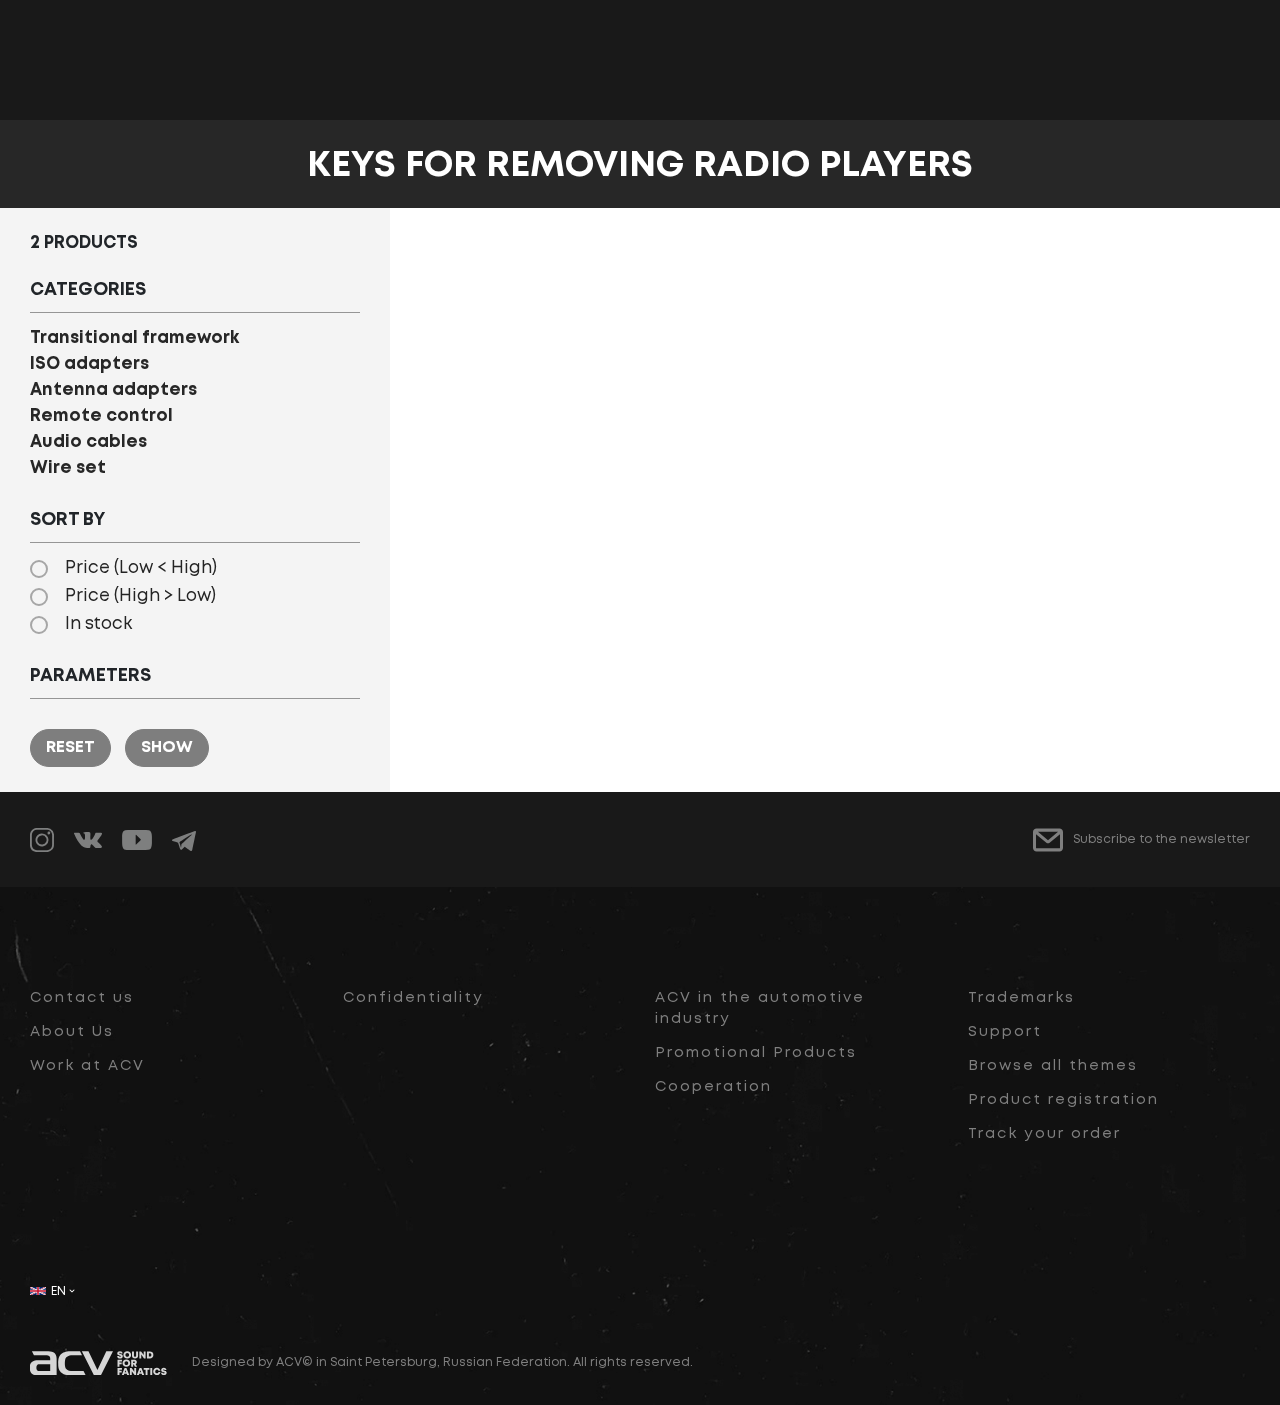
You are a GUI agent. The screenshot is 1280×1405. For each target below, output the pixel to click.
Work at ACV (87, 1066)
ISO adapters (89, 364)
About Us (72, 1032)
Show (167, 747)
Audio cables (88, 442)
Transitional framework (134, 338)
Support (1005, 1032)
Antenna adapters (113, 390)
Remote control (101, 416)
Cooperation (713, 1087)
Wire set (68, 468)
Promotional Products (756, 1053)
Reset (70, 747)
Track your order (1044, 1134)
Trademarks (1021, 998)
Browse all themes (1053, 1066)
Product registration (1063, 1100)
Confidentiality (413, 998)
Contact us (82, 998)
